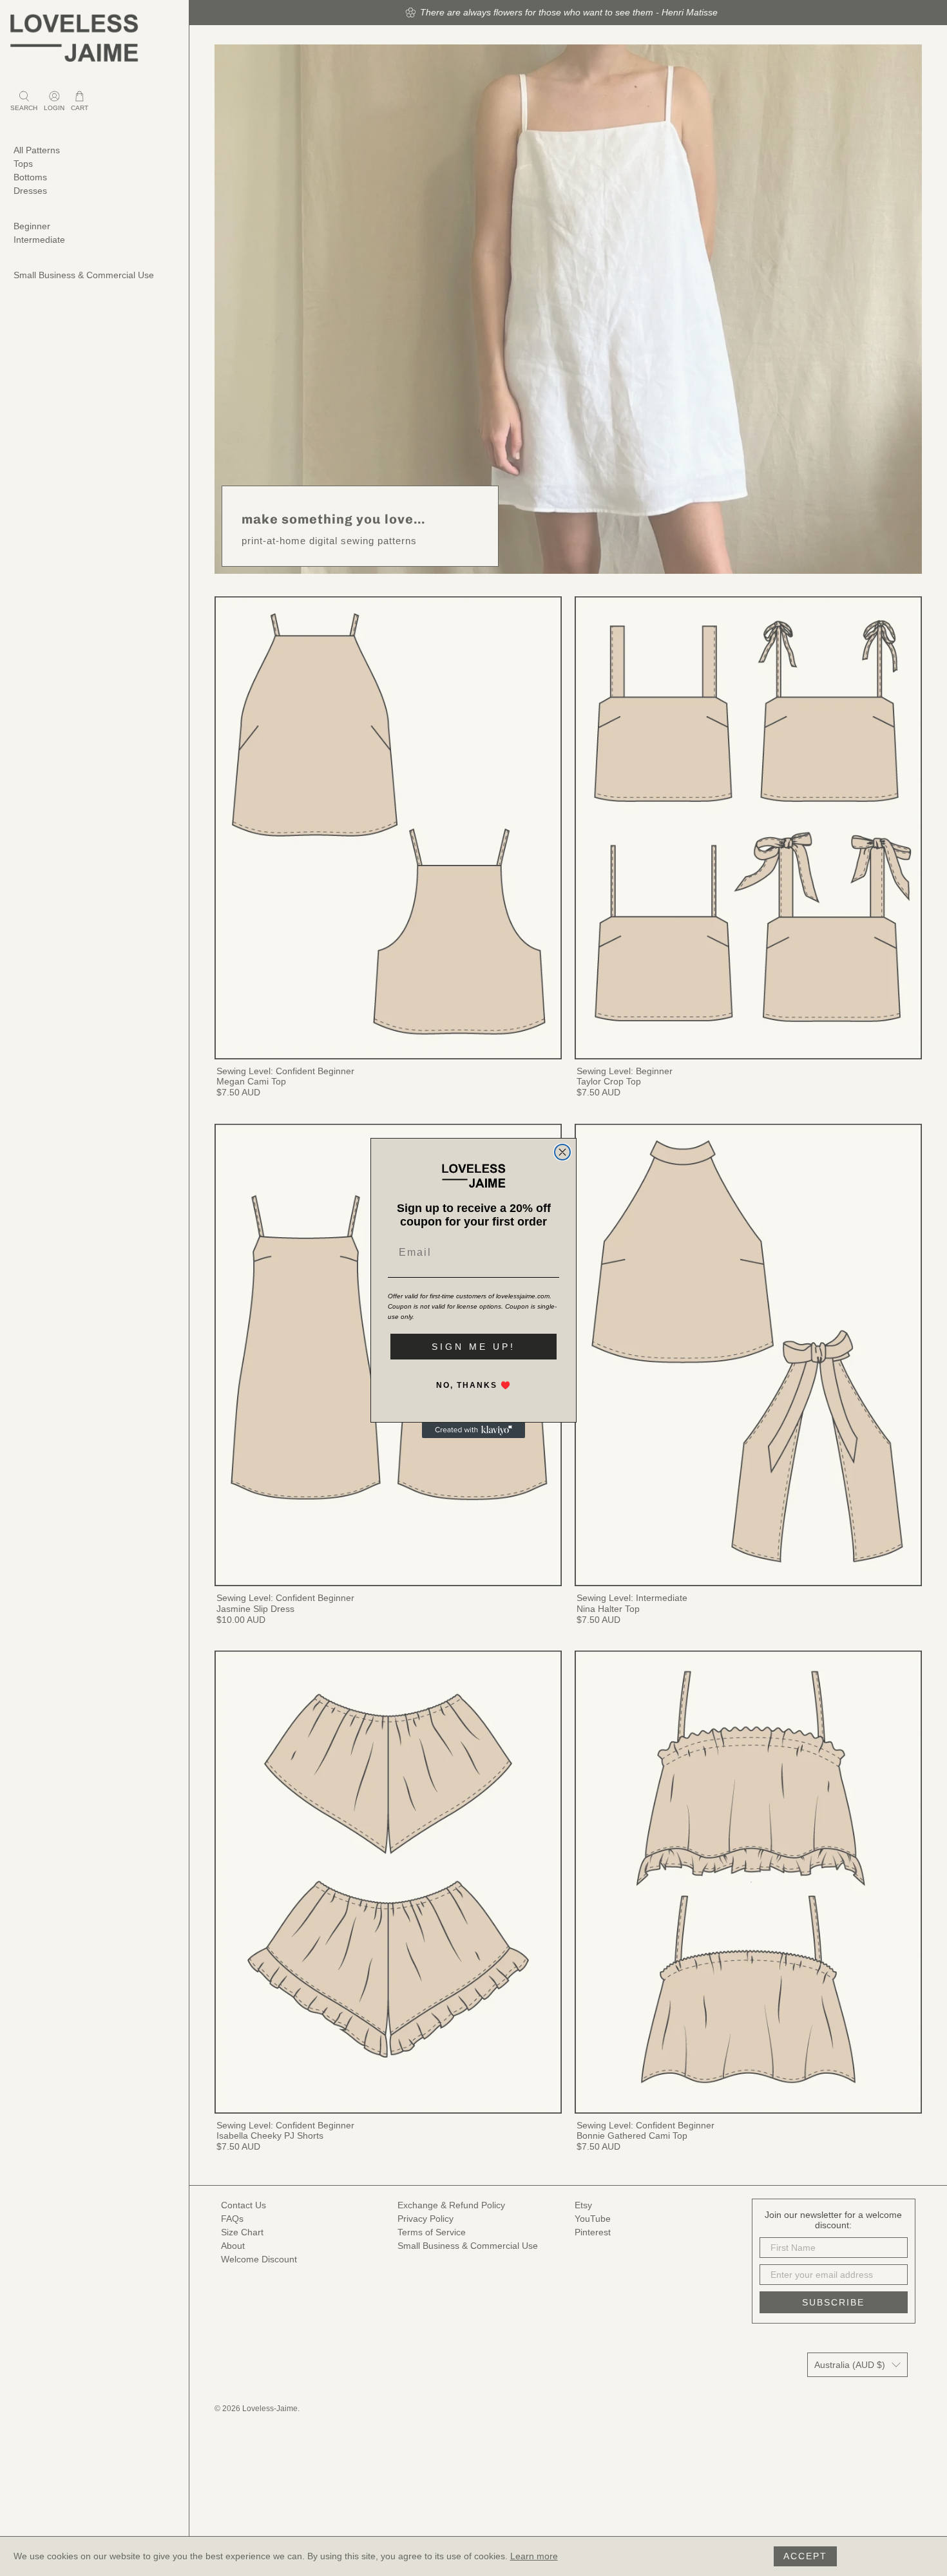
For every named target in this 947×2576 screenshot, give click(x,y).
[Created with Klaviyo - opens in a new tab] (473, 1430)
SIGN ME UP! (473, 1347)
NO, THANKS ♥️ (474, 1385)
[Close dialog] (562, 1152)
